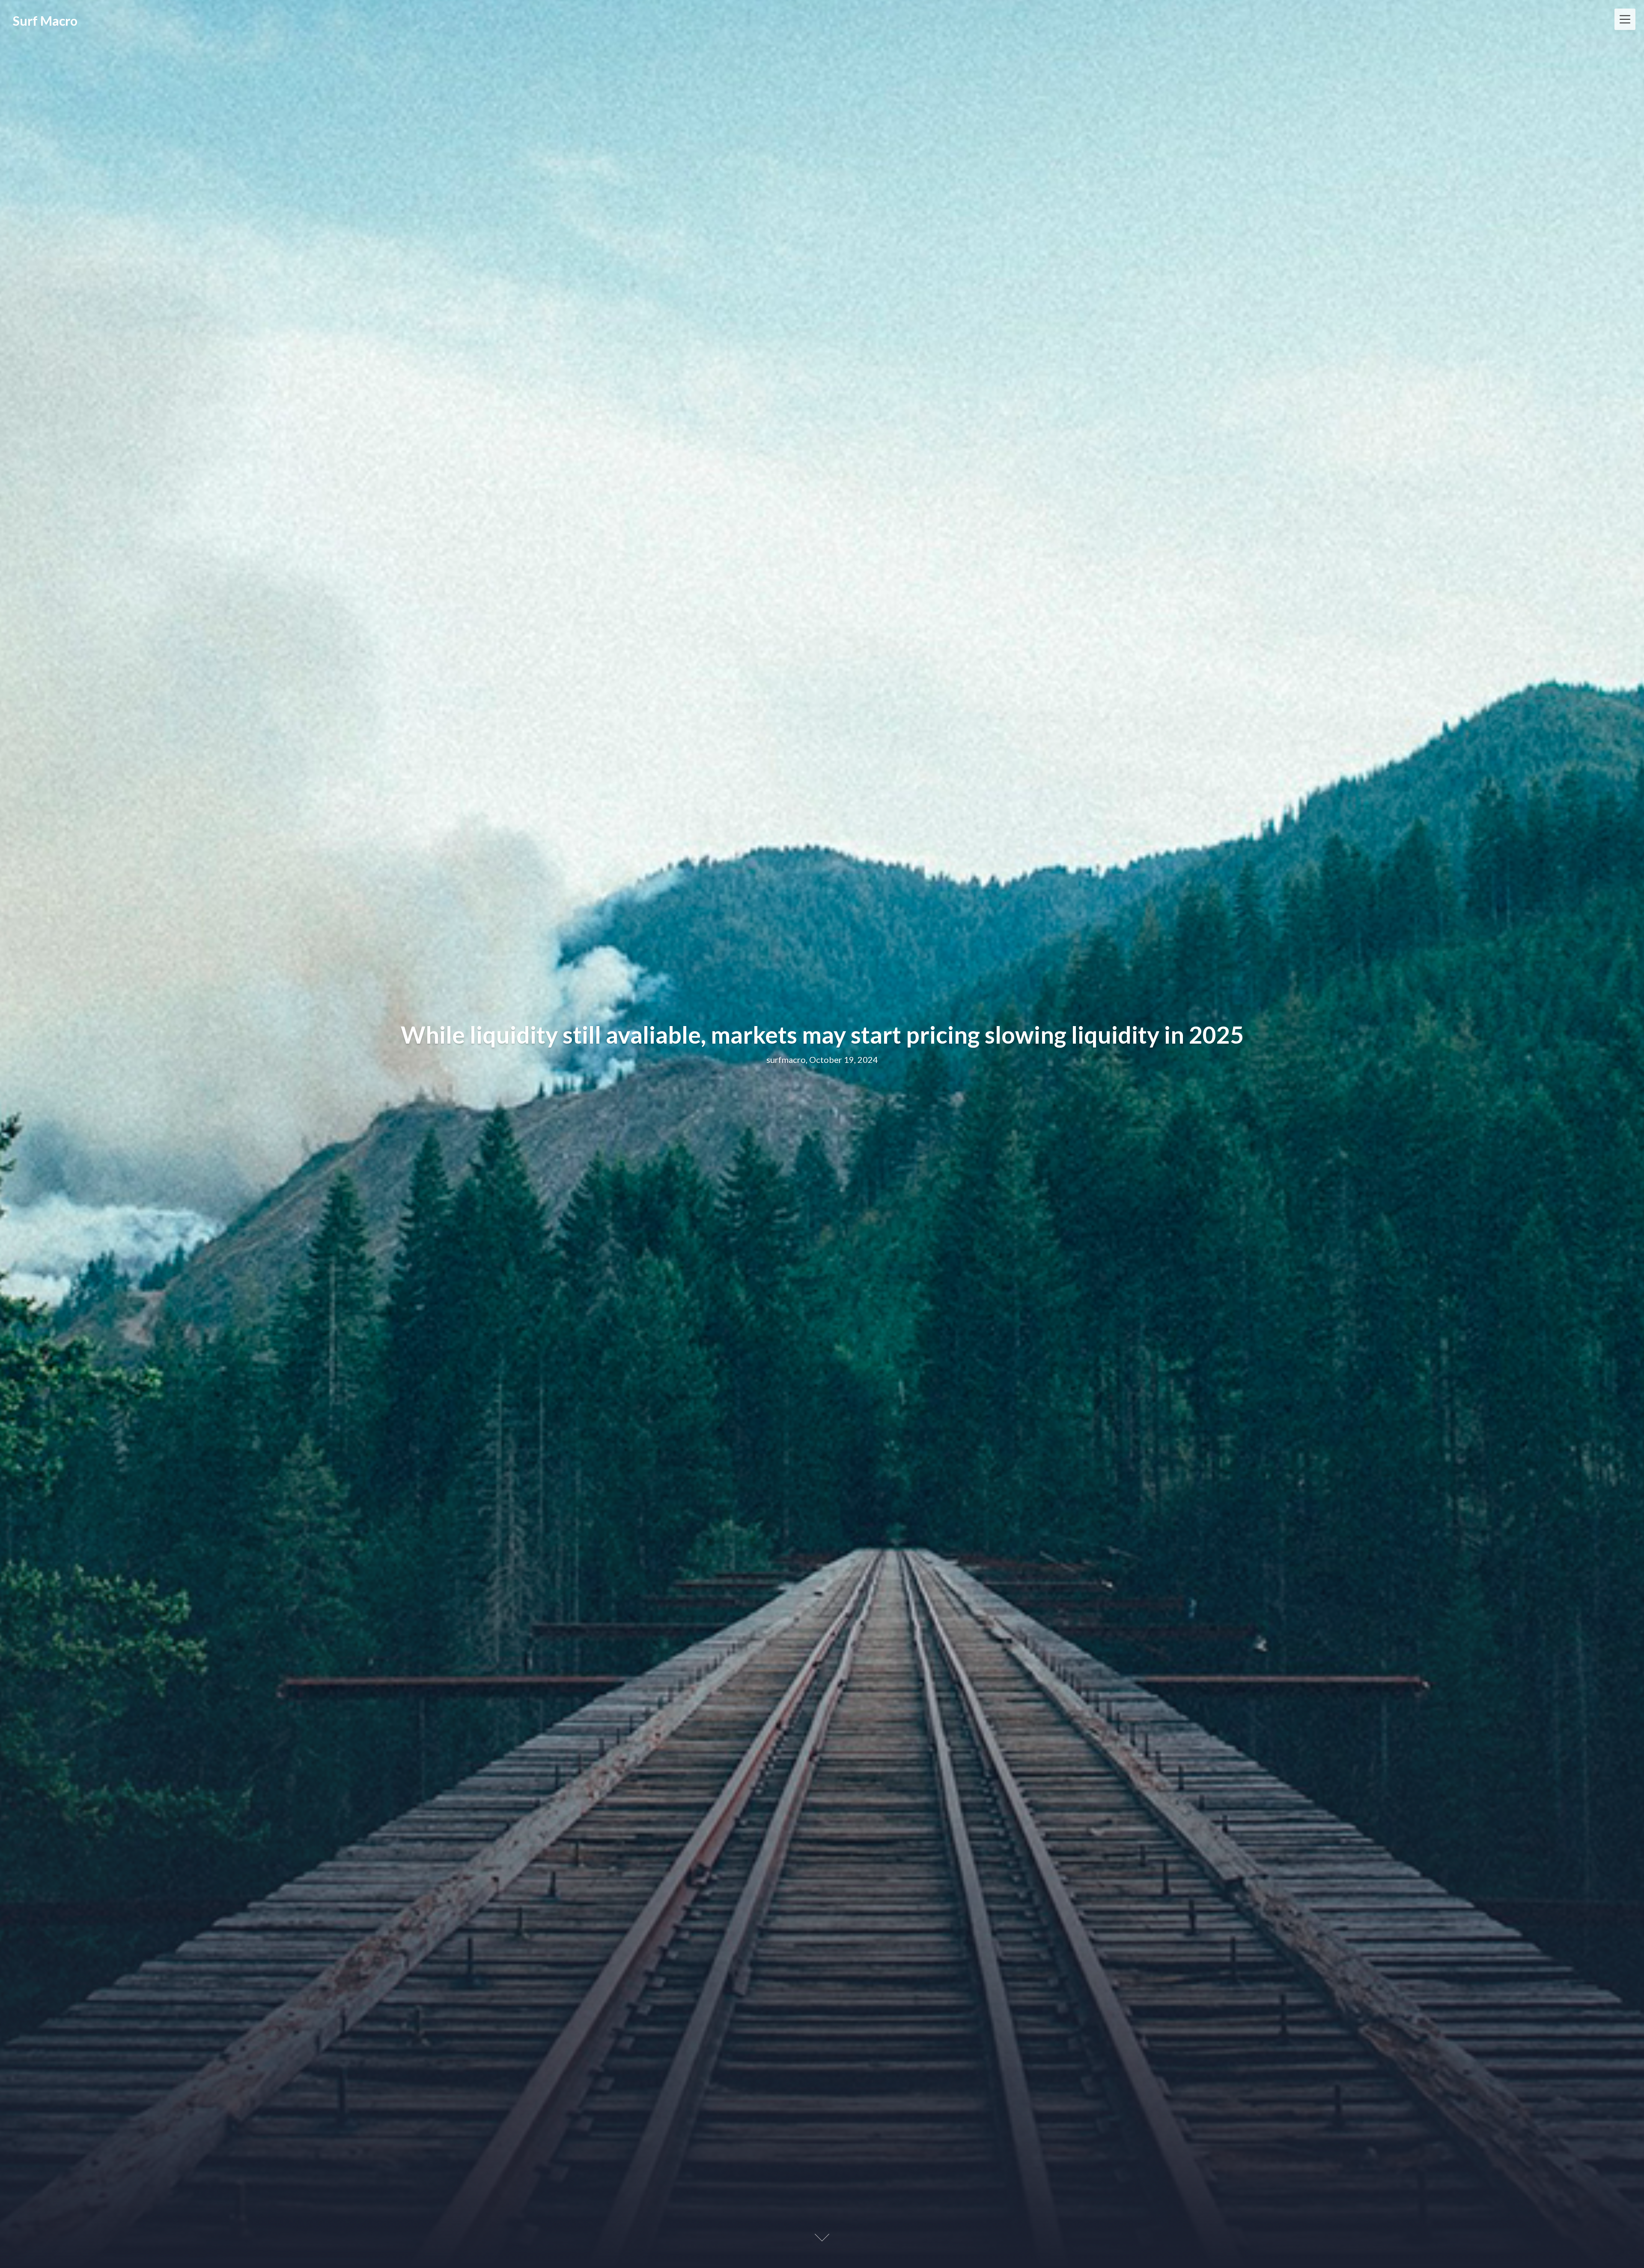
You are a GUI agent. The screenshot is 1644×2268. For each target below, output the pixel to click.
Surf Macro (45, 21)
